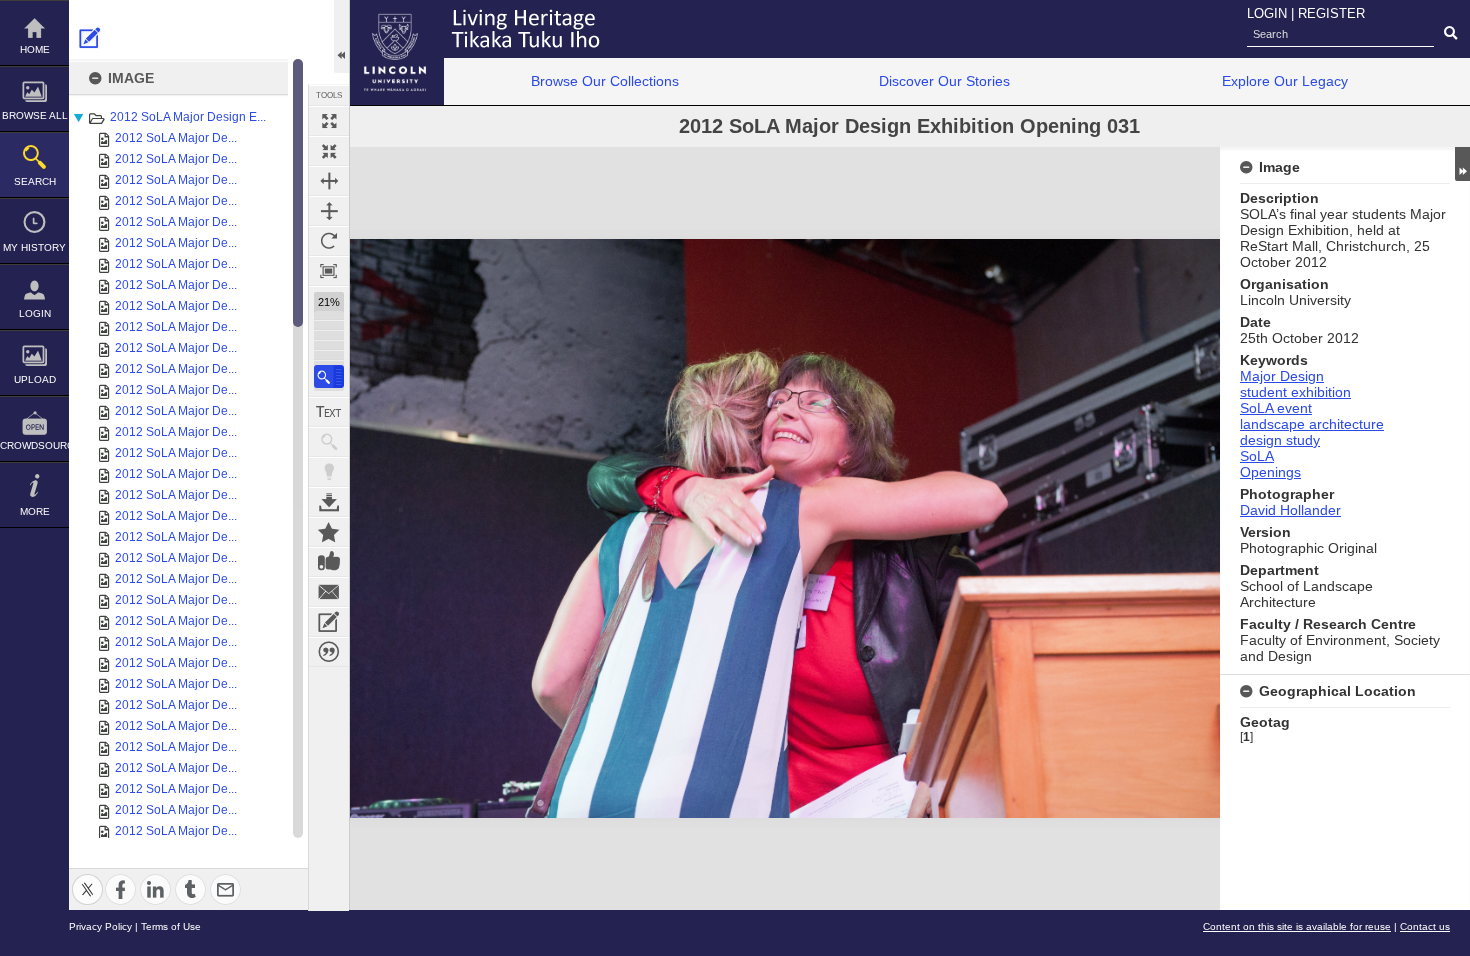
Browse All (35, 115)
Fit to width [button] (329, 181)
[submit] (1450, 34)
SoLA (1257, 456)
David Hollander (1290, 510)
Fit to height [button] (329, 211)
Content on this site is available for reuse (1297, 926)
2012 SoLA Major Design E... (188, 117)
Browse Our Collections (605, 81)
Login (35, 313)
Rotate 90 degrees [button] (329, 241)
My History (34, 247)
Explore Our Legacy (1285, 81)
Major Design (1282, 376)
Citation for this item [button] (329, 652)
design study (1280, 440)
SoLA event (1276, 408)
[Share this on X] (87, 877)
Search (35, 181)
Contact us (1425, 926)
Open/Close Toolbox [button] (341, 36)
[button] (329, 376)
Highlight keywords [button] (329, 472)
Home (35, 49)
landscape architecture (1312, 424)
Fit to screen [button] (329, 151)
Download (329, 502)
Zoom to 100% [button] (329, 271)
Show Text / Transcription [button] (329, 412)
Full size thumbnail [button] (329, 121)
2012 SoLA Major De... (176, 138)
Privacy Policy (100, 926)
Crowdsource (34, 445)
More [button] (35, 511)
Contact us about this (329, 592)
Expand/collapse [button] (1462, 164)
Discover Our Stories (944, 81)
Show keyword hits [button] (329, 442)
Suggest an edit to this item (90, 38)
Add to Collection (329, 532)
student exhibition (1295, 392)
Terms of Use (171, 926)
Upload (35, 379)
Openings (1270, 472)
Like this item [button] (329, 562)
